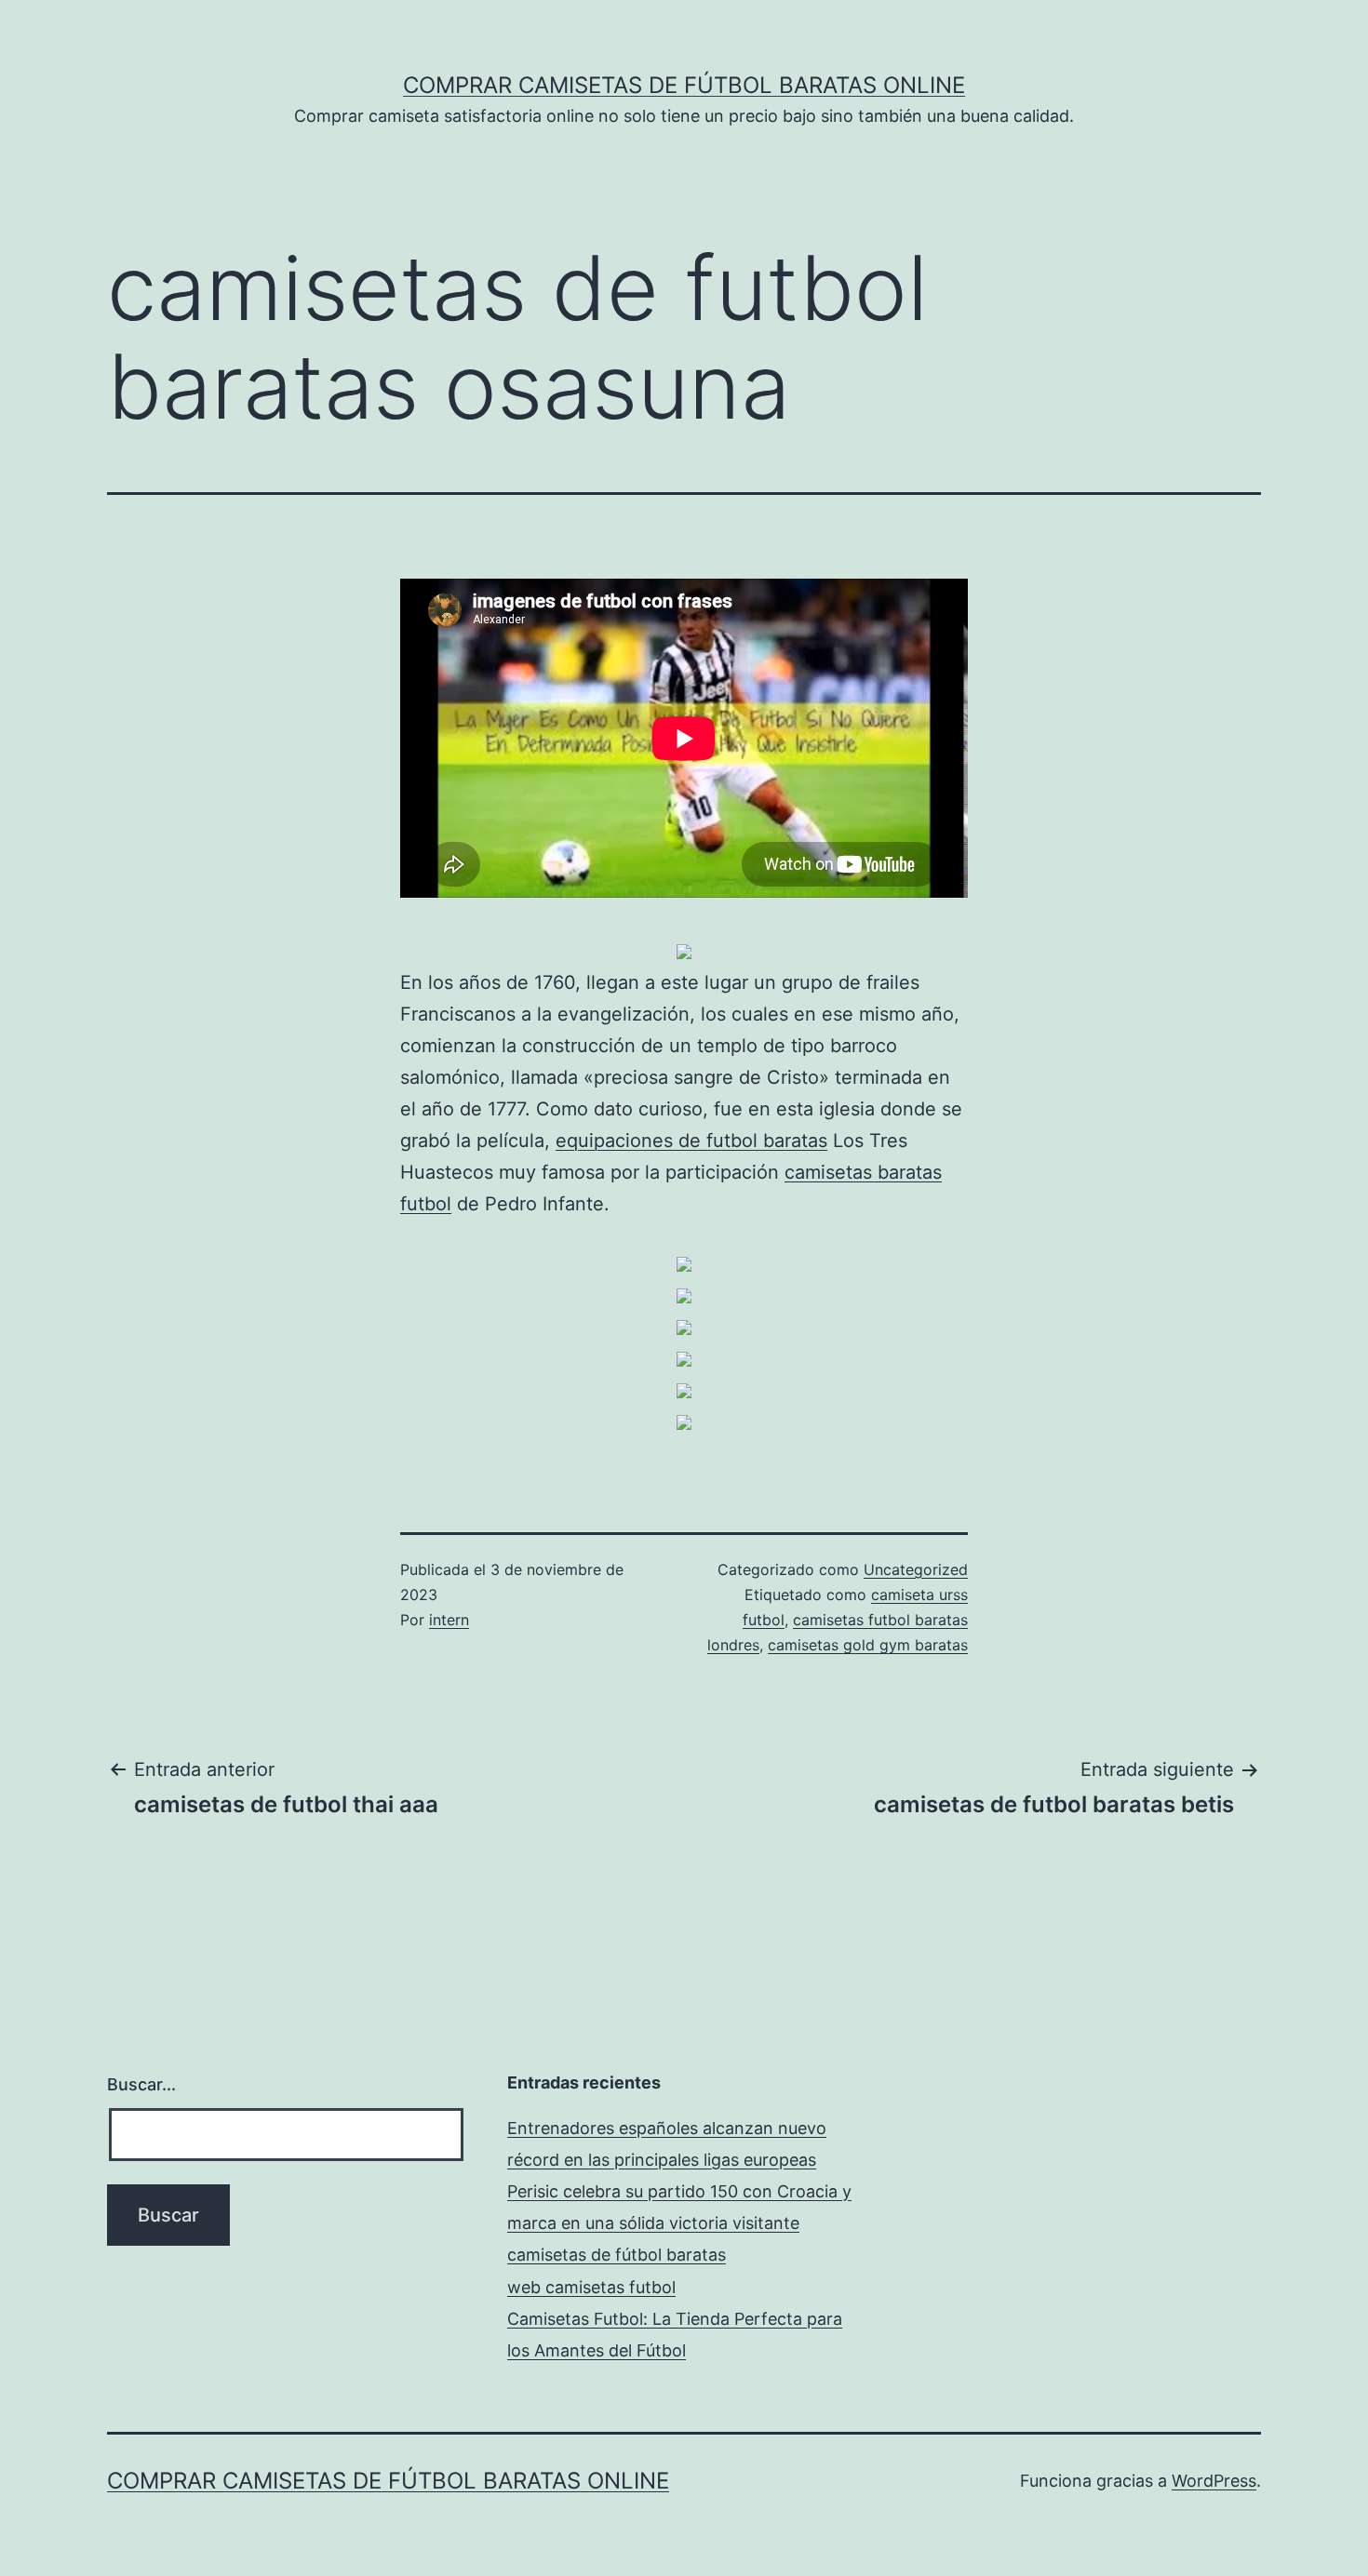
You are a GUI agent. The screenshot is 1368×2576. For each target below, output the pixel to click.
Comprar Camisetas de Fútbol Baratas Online (684, 85)
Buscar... (141, 2084)
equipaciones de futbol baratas (691, 1141)
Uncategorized (916, 1569)
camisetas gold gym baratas (868, 1645)
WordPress (1214, 2481)
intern (449, 1620)
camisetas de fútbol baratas (617, 2255)
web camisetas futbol (591, 2287)
